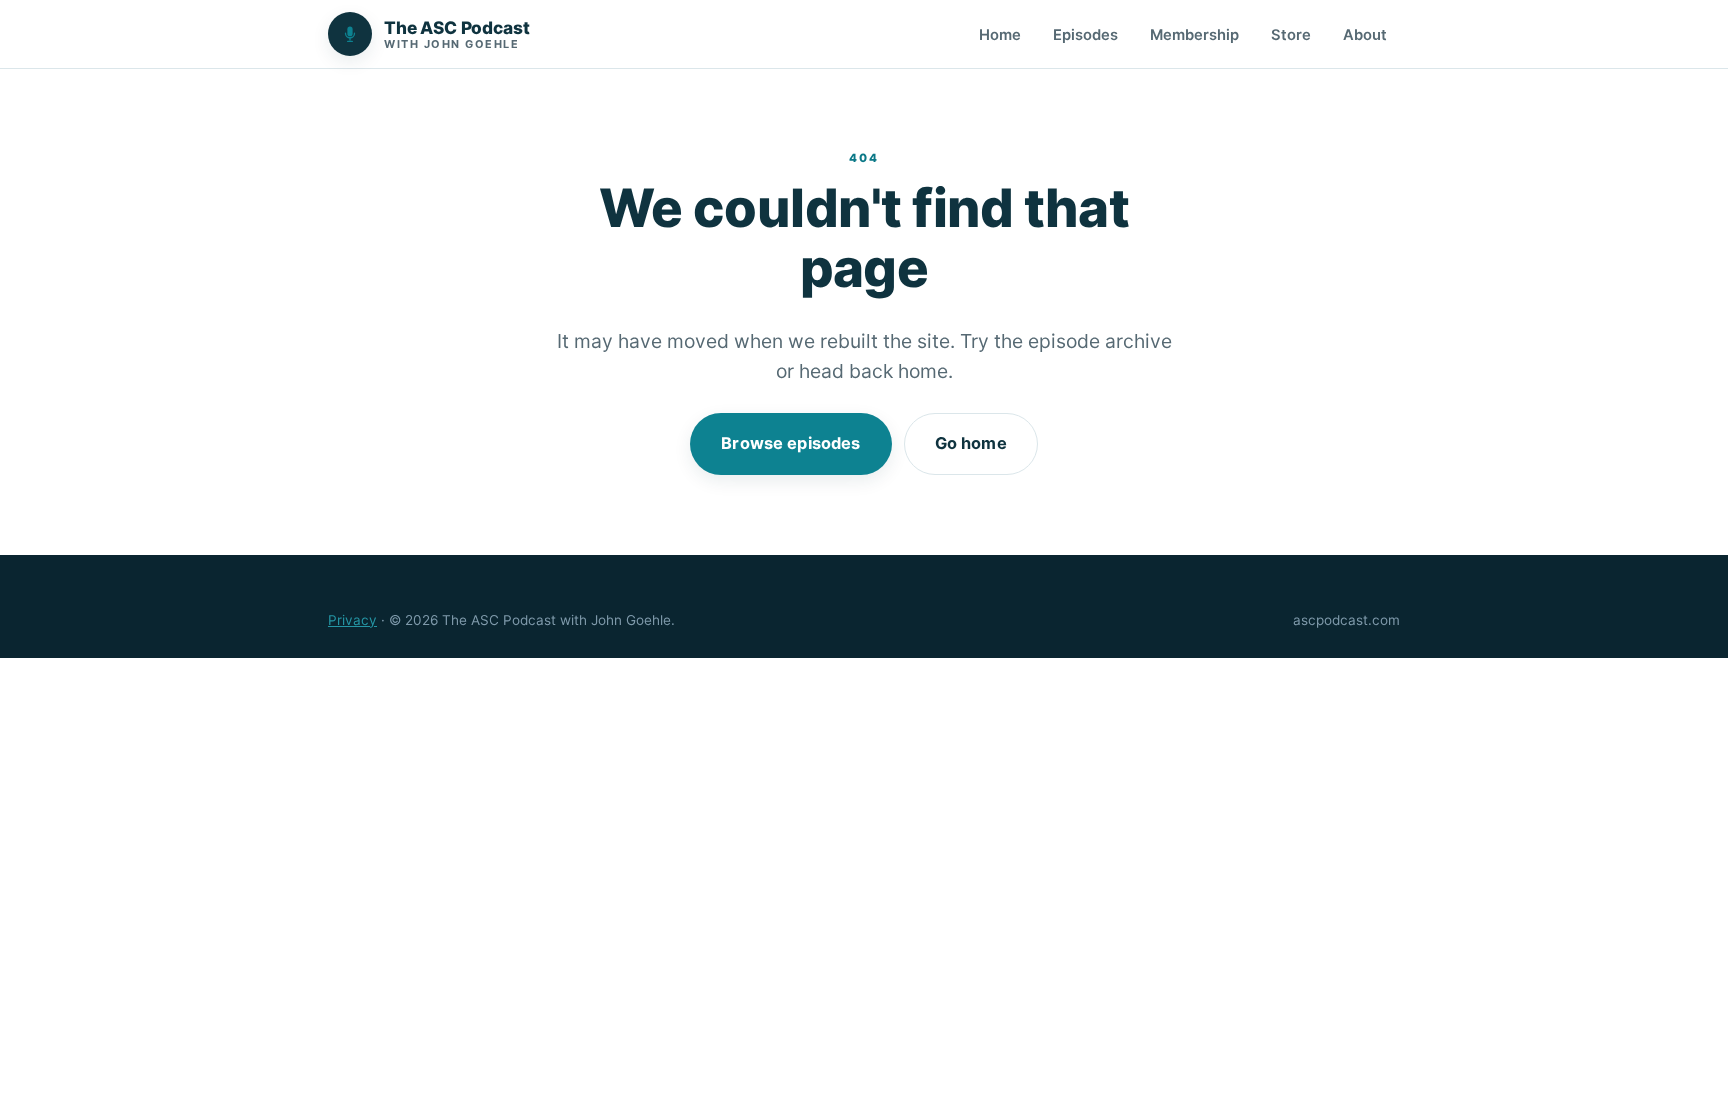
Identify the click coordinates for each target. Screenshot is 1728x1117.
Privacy (352, 620)
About (1365, 35)
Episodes (1085, 35)
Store (1291, 35)
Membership (1194, 35)
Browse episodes (790, 443)
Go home (971, 443)
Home (1000, 35)
